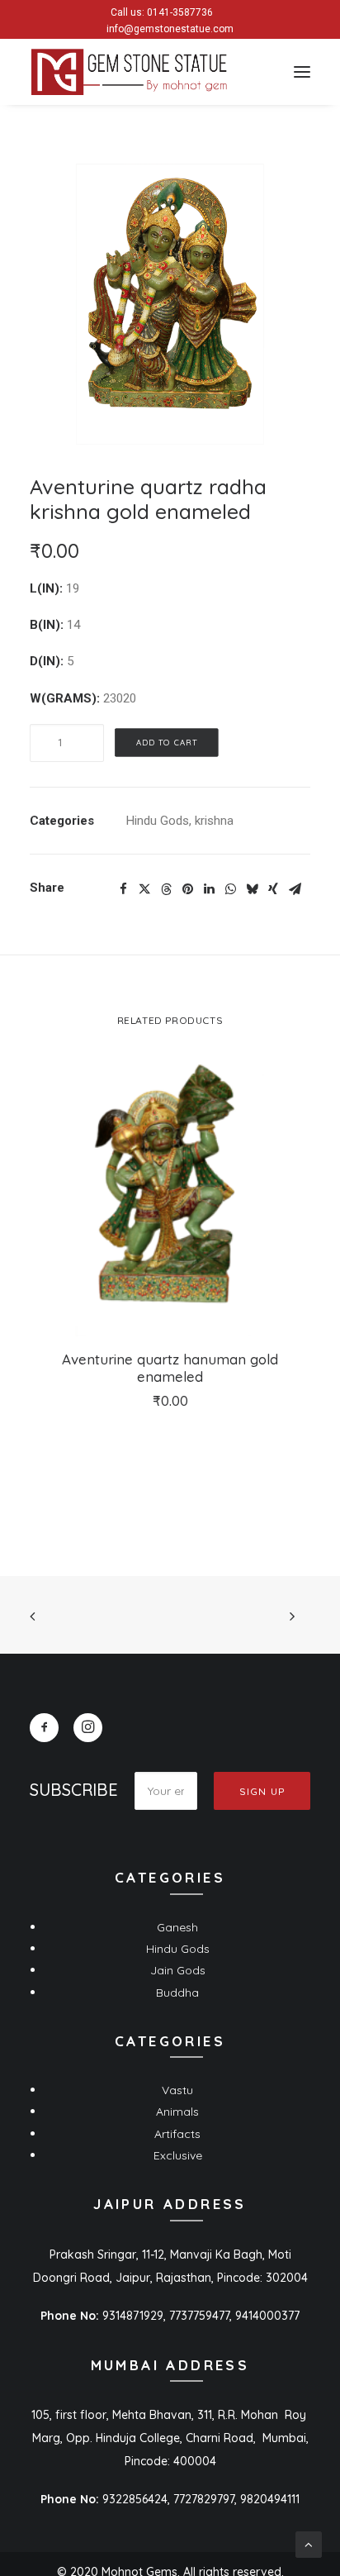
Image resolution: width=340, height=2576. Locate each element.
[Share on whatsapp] (230, 889)
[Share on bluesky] (252, 889)
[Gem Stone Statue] (129, 72)
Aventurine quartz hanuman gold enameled (170, 1367)
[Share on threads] (166, 889)
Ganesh (177, 1927)
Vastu (177, 2090)
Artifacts (177, 2134)
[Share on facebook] (123, 889)
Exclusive (178, 2155)
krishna (214, 821)
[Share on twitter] (144, 889)
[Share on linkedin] (209, 889)
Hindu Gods (158, 821)
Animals (177, 2112)
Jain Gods (178, 1970)
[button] (302, 72)
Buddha (177, 1993)
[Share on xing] (273, 889)
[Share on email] (295, 889)
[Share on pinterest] (187, 889)
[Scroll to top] (309, 2544)
